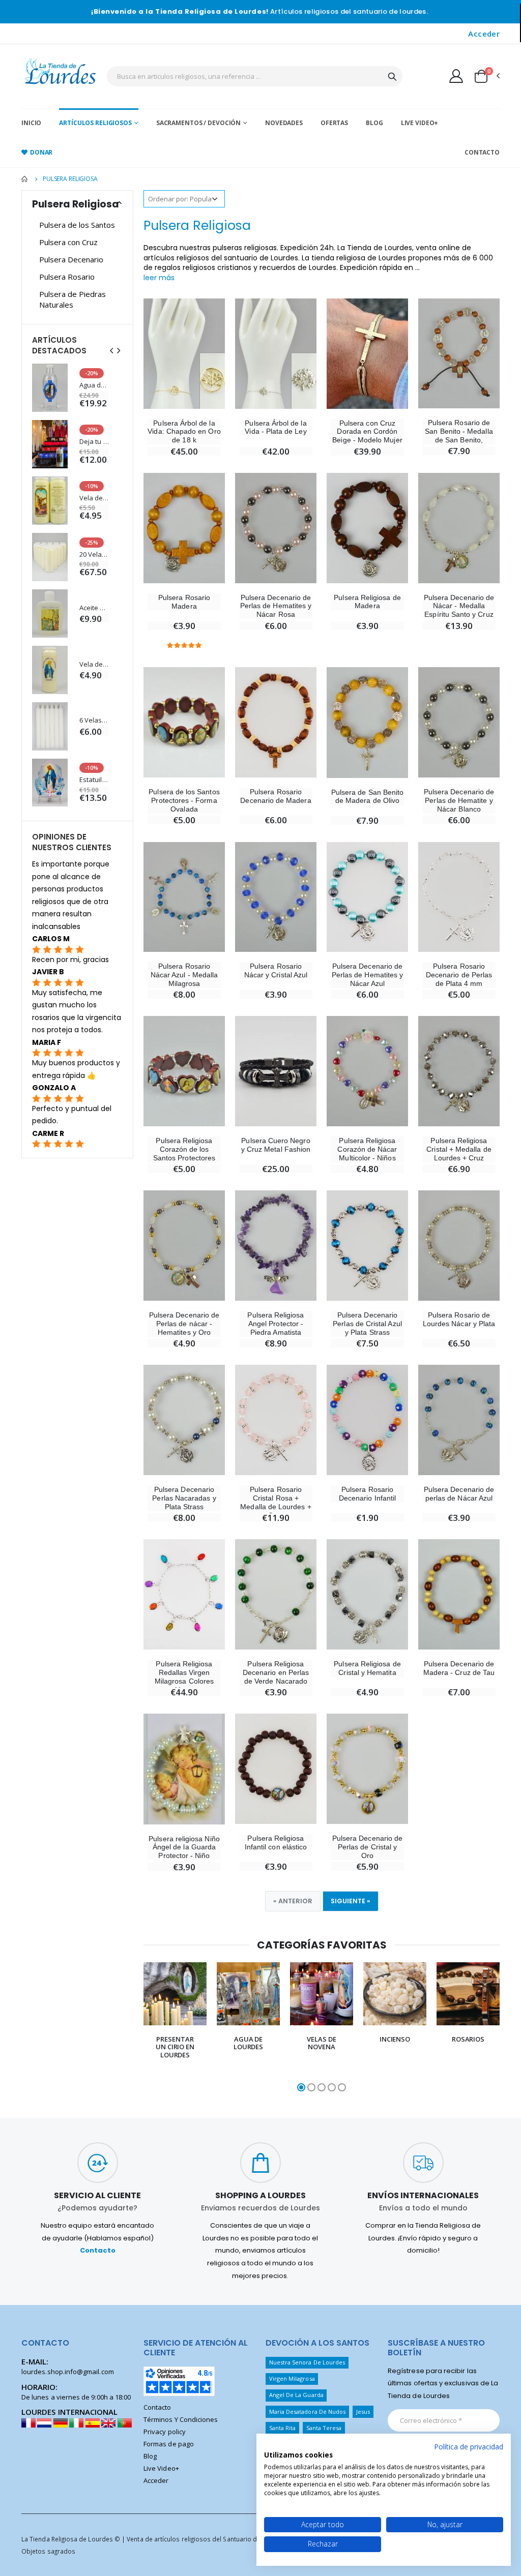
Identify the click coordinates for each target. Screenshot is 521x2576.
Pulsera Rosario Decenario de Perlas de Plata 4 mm (459, 975)
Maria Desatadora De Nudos (308, 2412)
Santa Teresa (324, 2428)
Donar (41, 152)
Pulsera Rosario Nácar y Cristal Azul (276, 970)
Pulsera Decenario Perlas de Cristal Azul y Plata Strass (367, 1324)
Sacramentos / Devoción (198, 123)
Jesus (363, 2412)
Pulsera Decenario (71, 259)
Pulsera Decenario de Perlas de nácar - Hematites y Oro (184, 1324)
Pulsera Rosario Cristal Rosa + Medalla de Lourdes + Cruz (276, 1502)
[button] (486, 76)
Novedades (284, 123)
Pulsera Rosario (67, 277)
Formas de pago (169, 2444)
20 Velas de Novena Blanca (94, 555)
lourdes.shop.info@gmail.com (68, 2372)
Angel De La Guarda (296, 2395)
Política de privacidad (469, 2447)
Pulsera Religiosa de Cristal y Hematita (367, 1668)
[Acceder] (456, 76)
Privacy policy (165, 2432)
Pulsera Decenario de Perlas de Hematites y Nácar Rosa (276, 606)
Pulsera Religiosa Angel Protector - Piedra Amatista (276, 1324)
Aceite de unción (94, 608)
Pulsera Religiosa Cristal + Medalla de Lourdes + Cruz (459, 1149)
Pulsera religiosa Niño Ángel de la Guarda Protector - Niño (184, 1847)
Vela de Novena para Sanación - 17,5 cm (94, 664)
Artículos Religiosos (95, 123)
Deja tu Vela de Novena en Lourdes (94, 442)
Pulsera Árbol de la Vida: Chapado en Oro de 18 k (184, 432)
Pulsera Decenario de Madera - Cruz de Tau (459, 1668)
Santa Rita (283, 2428)
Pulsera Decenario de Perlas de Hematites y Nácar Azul (367, 975)
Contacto (482, 152)
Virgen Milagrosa (292, 2378)
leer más (159, 278)
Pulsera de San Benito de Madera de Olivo (367, 797)
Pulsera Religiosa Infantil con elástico (276, 1843)
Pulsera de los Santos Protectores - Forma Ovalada (184, 800)
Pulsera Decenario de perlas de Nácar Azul (459, 1494)
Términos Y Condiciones (181, 2419)
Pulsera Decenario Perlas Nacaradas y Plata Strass (184, 1498)
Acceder (484, 34)
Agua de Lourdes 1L (94, 385)
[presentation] (137, 2028)
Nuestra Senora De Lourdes (307, 2362)
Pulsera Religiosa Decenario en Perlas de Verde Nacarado (276, 1672)
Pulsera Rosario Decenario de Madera (276, 796)
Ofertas (334, 123)
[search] (392, 76)
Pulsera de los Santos (77, 225)
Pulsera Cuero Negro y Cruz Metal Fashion (276, 1145)
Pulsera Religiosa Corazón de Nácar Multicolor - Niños (367, 1149)
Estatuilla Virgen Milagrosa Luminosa (94, 780)
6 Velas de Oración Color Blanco (94, 720)
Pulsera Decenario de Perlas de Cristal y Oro (367, 1847)
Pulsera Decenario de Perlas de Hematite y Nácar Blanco (459, 800)
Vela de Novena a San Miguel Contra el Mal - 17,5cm (94, 498)
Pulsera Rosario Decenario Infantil (367, 1494)
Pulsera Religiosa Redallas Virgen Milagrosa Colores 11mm (184, 1676)
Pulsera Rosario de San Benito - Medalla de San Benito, (459, 431)
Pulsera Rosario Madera (184, 602)
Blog (374, 123)
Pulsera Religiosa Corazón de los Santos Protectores (184, 1149)
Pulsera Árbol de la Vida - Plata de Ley (276, 427)
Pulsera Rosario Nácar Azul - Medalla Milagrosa (184, 975)
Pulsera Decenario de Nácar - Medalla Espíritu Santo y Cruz (459, 606)
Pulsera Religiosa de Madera (367, 602)
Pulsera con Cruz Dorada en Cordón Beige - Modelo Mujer (367, 432)
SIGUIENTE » (351, 1901)
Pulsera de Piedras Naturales (73, 299)
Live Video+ (420, 123)
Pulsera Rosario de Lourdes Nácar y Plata (459, 1319)
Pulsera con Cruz (68, 242)
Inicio (31, 123)
